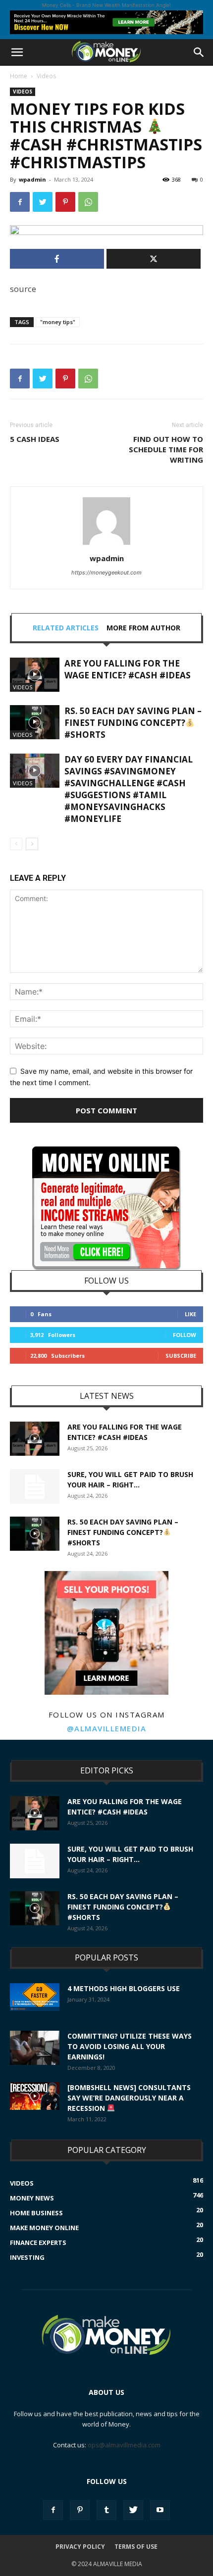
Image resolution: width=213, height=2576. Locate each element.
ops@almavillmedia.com (124, 2445)
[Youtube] (160, 2510)
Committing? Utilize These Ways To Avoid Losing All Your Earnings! (130, 2046)
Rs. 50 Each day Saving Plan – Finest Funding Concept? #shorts (133, 723)
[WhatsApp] (88, 202)
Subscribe (181, 1356)
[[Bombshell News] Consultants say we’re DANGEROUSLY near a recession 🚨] (35, 2096)
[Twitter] (43, 202)
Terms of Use (136, 2547)
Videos (46, 76)
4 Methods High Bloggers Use (124, 1988)
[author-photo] (106, 545)
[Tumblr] (106, 2510)
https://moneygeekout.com (106, 572)
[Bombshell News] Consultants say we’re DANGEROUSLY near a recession (129, 2098)
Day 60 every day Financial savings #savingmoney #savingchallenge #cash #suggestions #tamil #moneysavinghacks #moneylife (129, 789)
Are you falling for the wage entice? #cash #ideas (128, 669)
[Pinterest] (65, 202)
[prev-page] (16, 844)
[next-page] (32, 844)
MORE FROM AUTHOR (143, 628)
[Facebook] (20, 202)
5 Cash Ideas (35, 439)
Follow (185, 1335)
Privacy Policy (80, 2547)
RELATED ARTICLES (66, 628)
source (23, 289)
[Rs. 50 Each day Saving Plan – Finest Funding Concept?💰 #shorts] (35, 722)
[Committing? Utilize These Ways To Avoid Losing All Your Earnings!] (35, 2048)
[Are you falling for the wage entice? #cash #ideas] (35, 675)
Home (19, 76)
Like (190, 1314)
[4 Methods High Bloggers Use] (35, 1997)
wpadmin (32, 179)
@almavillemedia (107, 1728)
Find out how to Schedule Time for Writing (166, 449)
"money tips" (58, 322)
